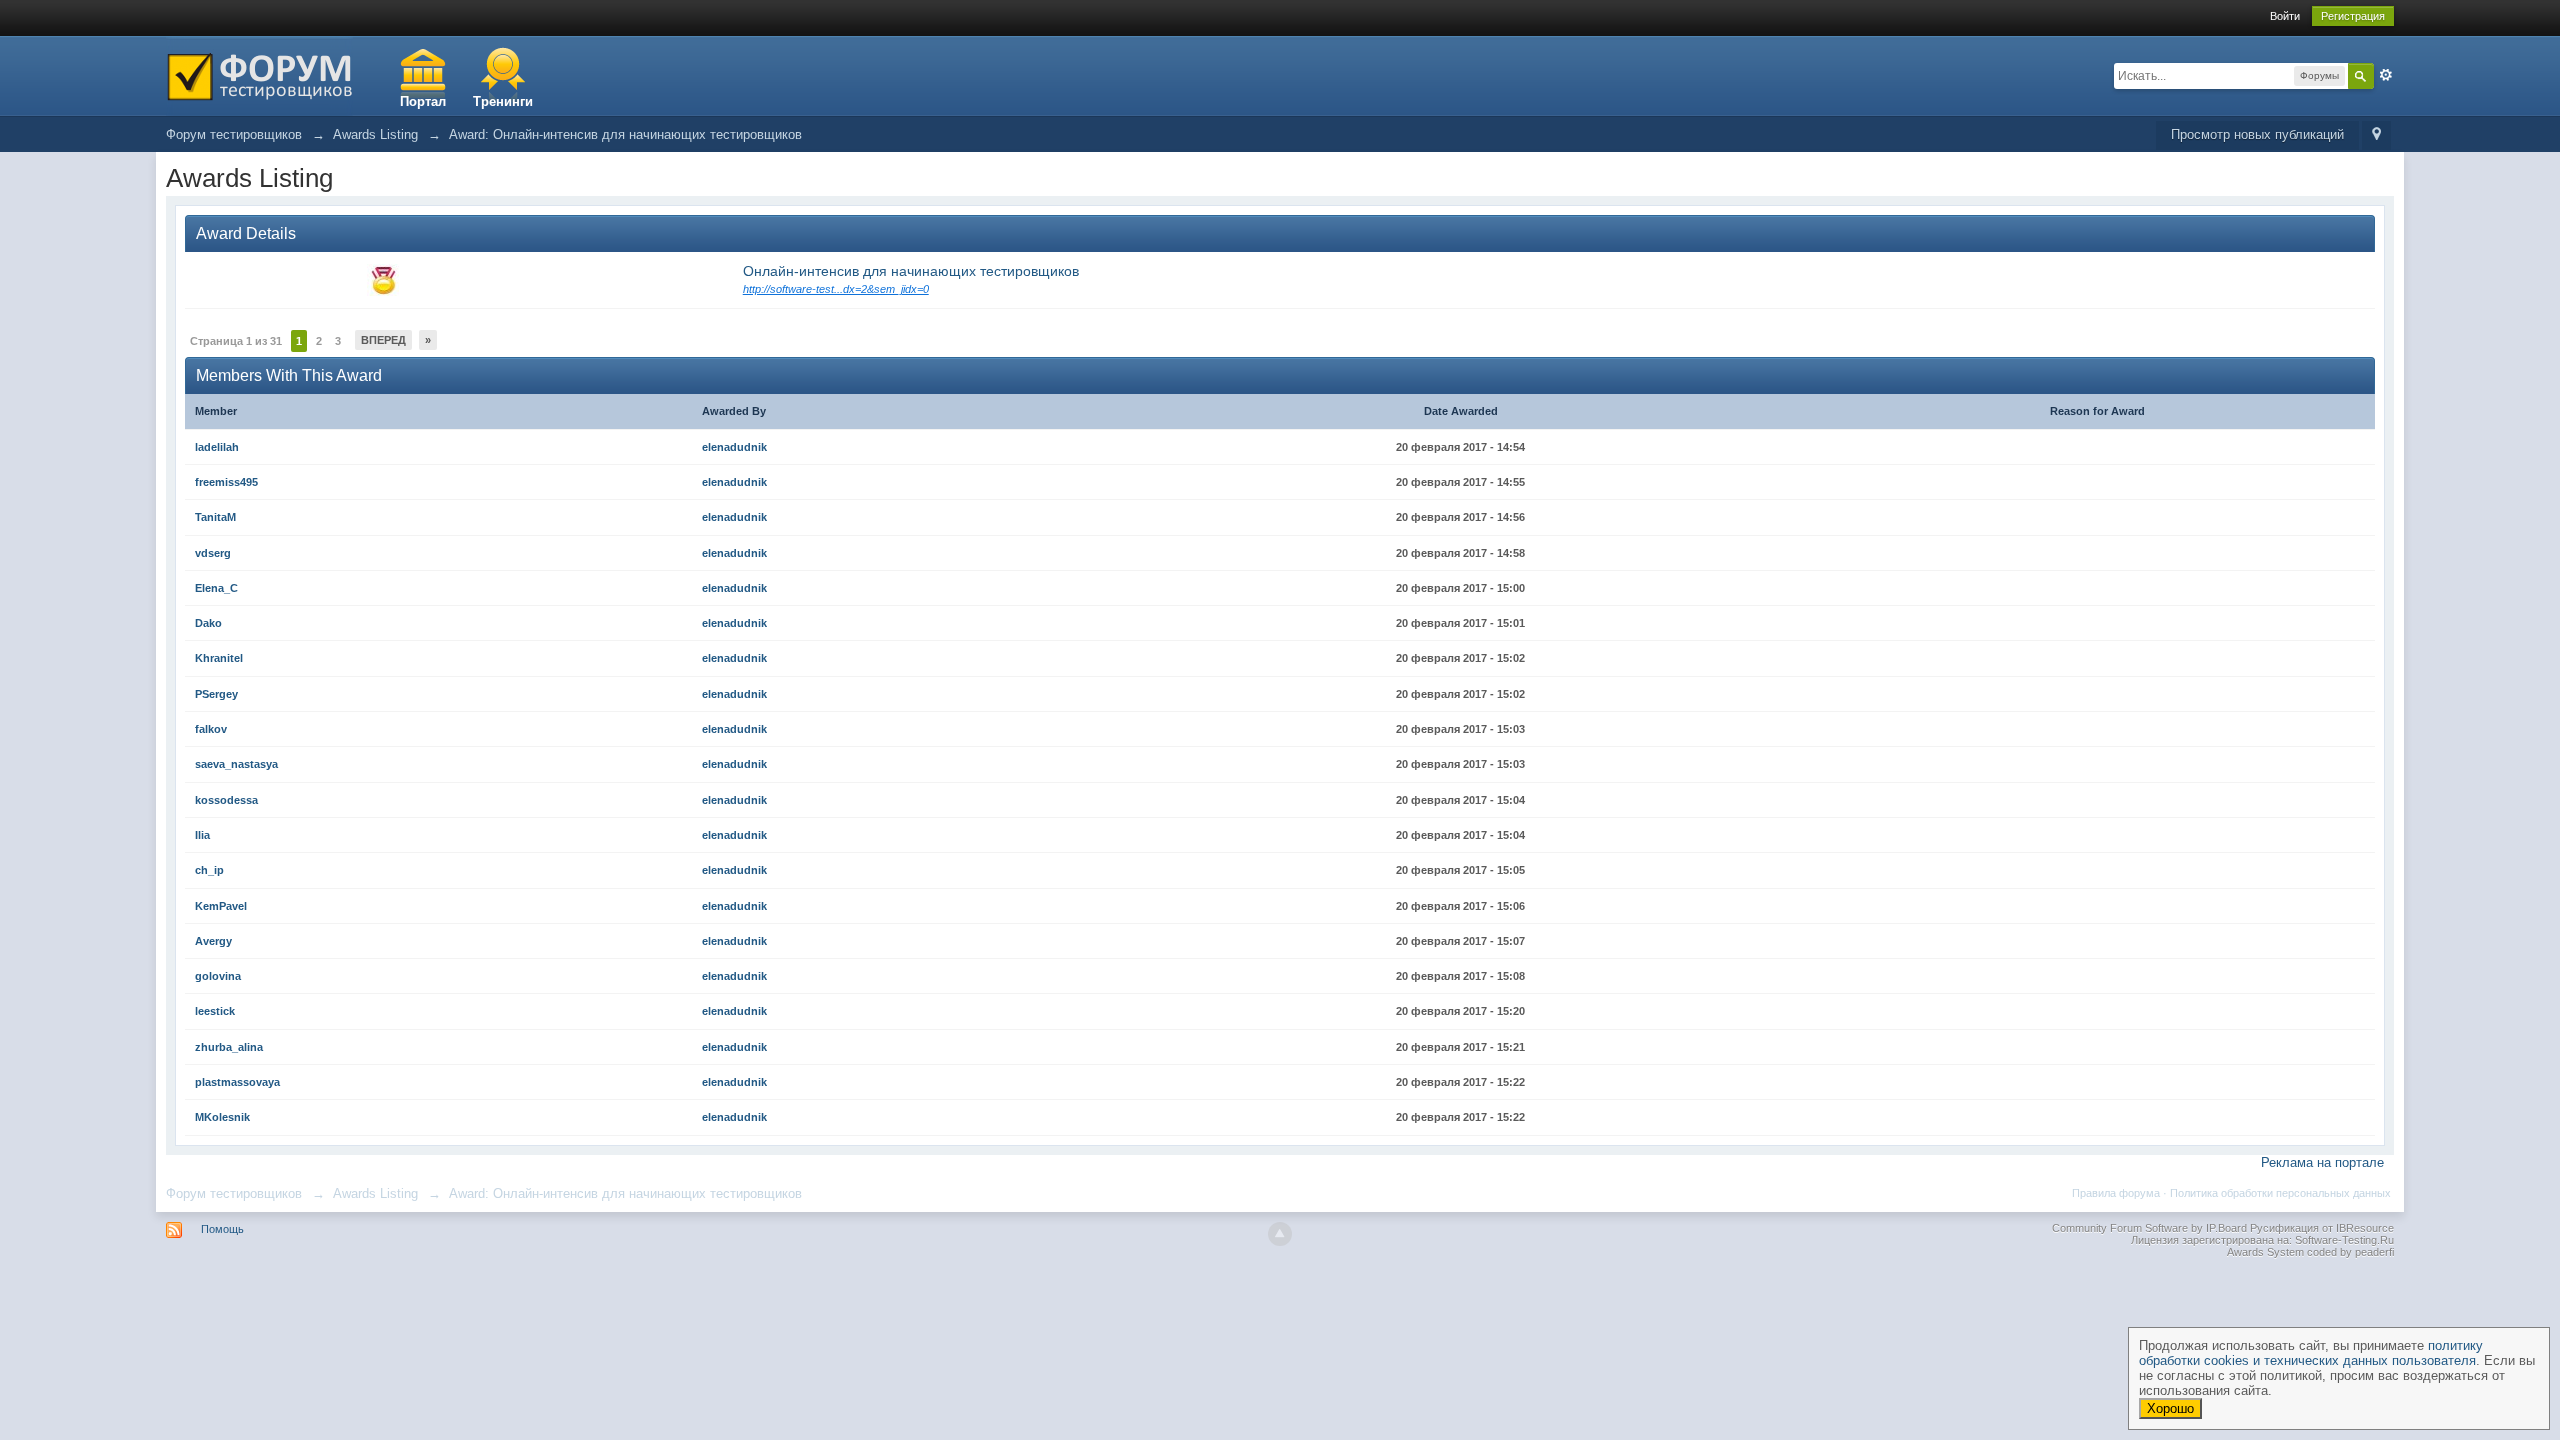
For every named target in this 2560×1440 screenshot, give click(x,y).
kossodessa (226, 800)
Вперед (383, 340)
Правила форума (2116, 1193)
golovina (218, 976)
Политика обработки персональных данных (2280, 1193)
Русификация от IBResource (2320, 1228)
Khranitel (219, 658)
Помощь (222, 1229)
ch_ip (209, 870)
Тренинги (503, 101)
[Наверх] (1280, 1234)
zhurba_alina (229, 1047)
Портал (423, 101)
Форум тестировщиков (234, 1193)
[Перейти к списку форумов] (259, 74)
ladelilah (217, 447)
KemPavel (221, 906)
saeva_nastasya (236, 764)
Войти (2285, 16)
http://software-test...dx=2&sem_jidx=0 (836, 289)
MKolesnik (222, 1117)
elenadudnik (734, 447)
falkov (211, 729)
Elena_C (216, 588)
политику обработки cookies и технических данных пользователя (2311, 1353)
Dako (208, 623)
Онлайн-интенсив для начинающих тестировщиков (911, 271)
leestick (215, 1011)
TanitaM (215, 517)
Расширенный (2386, 75)
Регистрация (2353, 16)
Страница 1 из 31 (236, 341)
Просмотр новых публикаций (2257, 134)
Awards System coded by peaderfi (2310, 1252)
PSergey (216, 694)
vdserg (213, 553)
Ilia (202, 835)
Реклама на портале (2322, 1162)
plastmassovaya (237, 1082)
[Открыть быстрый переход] (2376, 135)
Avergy (213, 941)
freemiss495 (226, 482)
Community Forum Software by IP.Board (2149, 1228)
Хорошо (2170, 1408)
